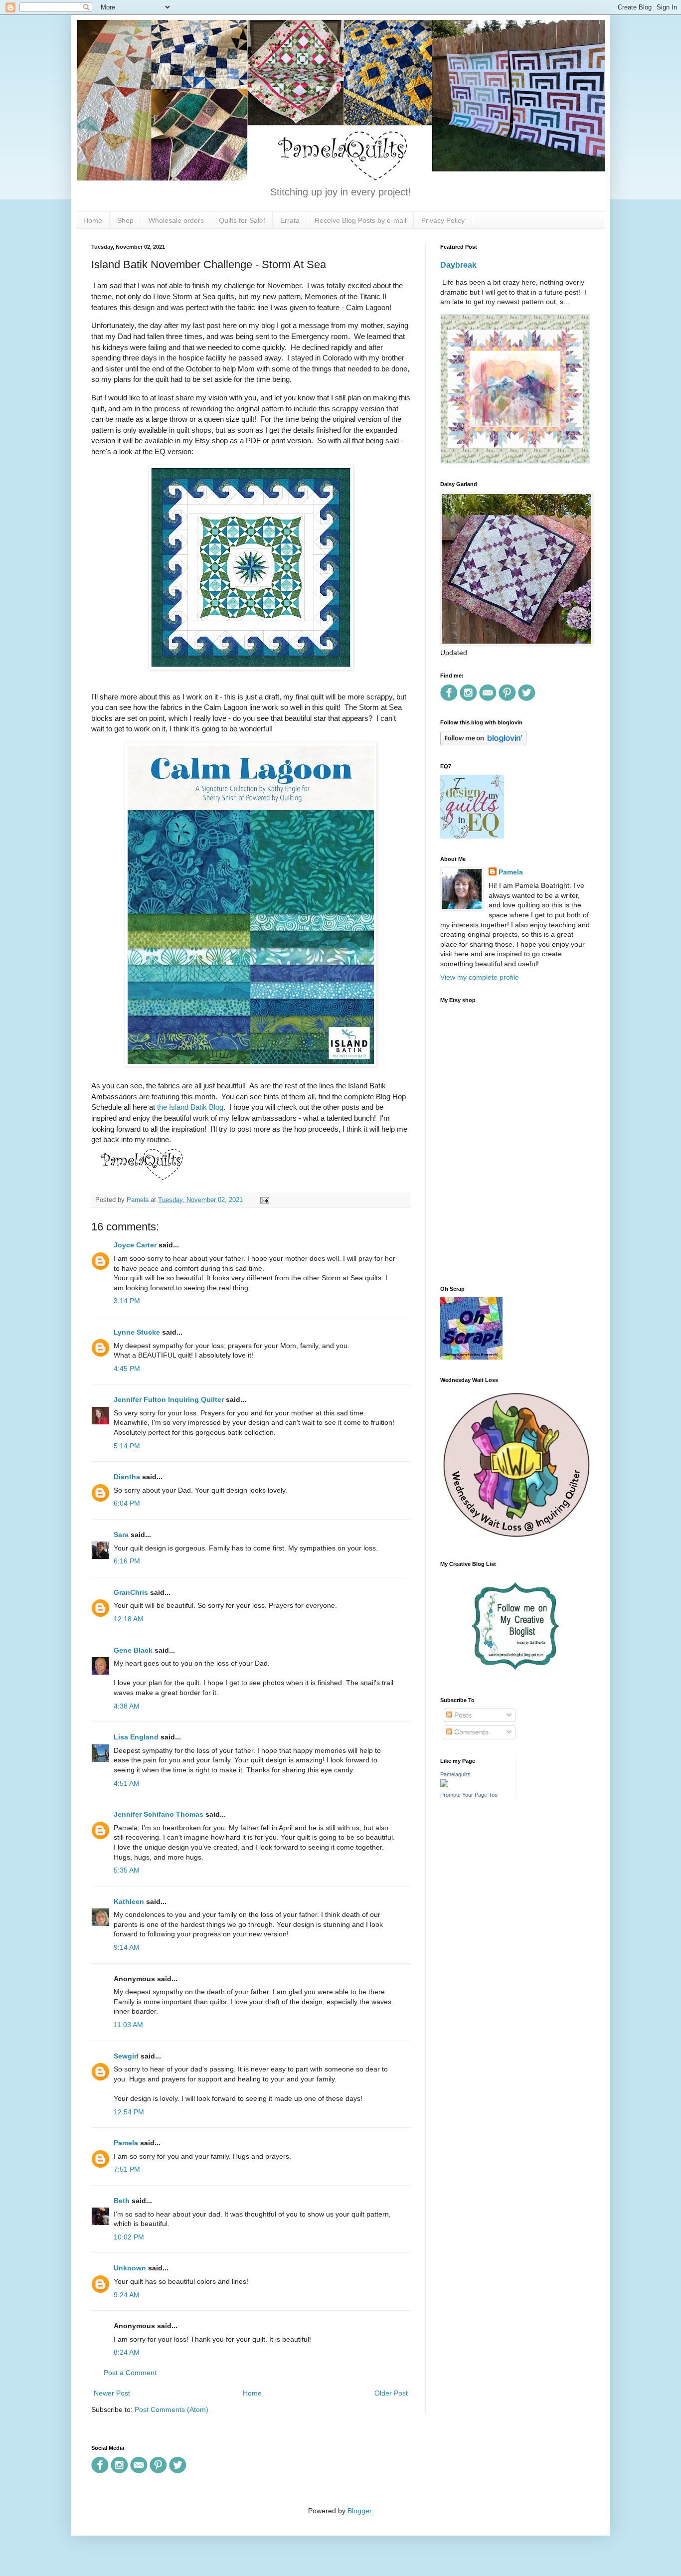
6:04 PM (127, 1503)
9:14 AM (127, 1947)
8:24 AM (127, 2352)
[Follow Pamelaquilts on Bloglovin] (483, 743)
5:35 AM (127, 1870)
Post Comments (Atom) (171, 2409)
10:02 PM (129, 2237)
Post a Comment (130, 2373)
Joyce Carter (135, 1245)
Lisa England (136, 1737)
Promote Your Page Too (469, 1795)
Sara (121, 1535)
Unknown (130, 2268)
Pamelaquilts (455, 1774)
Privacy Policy (443, 220)
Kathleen (129, 1901)
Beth (122, 2201)
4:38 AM (127, 1706)
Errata (290, 220)
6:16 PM (127, 1561)
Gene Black (133, 1650)
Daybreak (458, 265)
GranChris (131, 1592)
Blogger (359, 2511)
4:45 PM (127, 1369)
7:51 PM (127, 2169)
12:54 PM (129, 2112)
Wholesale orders (176, 220)
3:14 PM (127, 1301)
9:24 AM (127, 2295)
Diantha (127, 1477)
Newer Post (112, 2393)
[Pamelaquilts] (444, 1785)
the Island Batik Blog (190, 1107)
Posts (462, 1715)
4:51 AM (127, 1783)
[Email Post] (263, 1200)
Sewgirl (126, 2056)
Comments (470, 1732)
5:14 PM (127, 1446)
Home (93, 220)
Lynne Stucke (137, 1332)
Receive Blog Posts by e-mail (360, 220)
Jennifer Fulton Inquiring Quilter (169, 1399)
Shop (125, 220)
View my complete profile (480, 977)
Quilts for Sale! (242, 220)
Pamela (126, 2143)
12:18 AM (129, 1619)
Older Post (391, 2393)
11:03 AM (128, 2025)
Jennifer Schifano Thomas (159, 1814)
